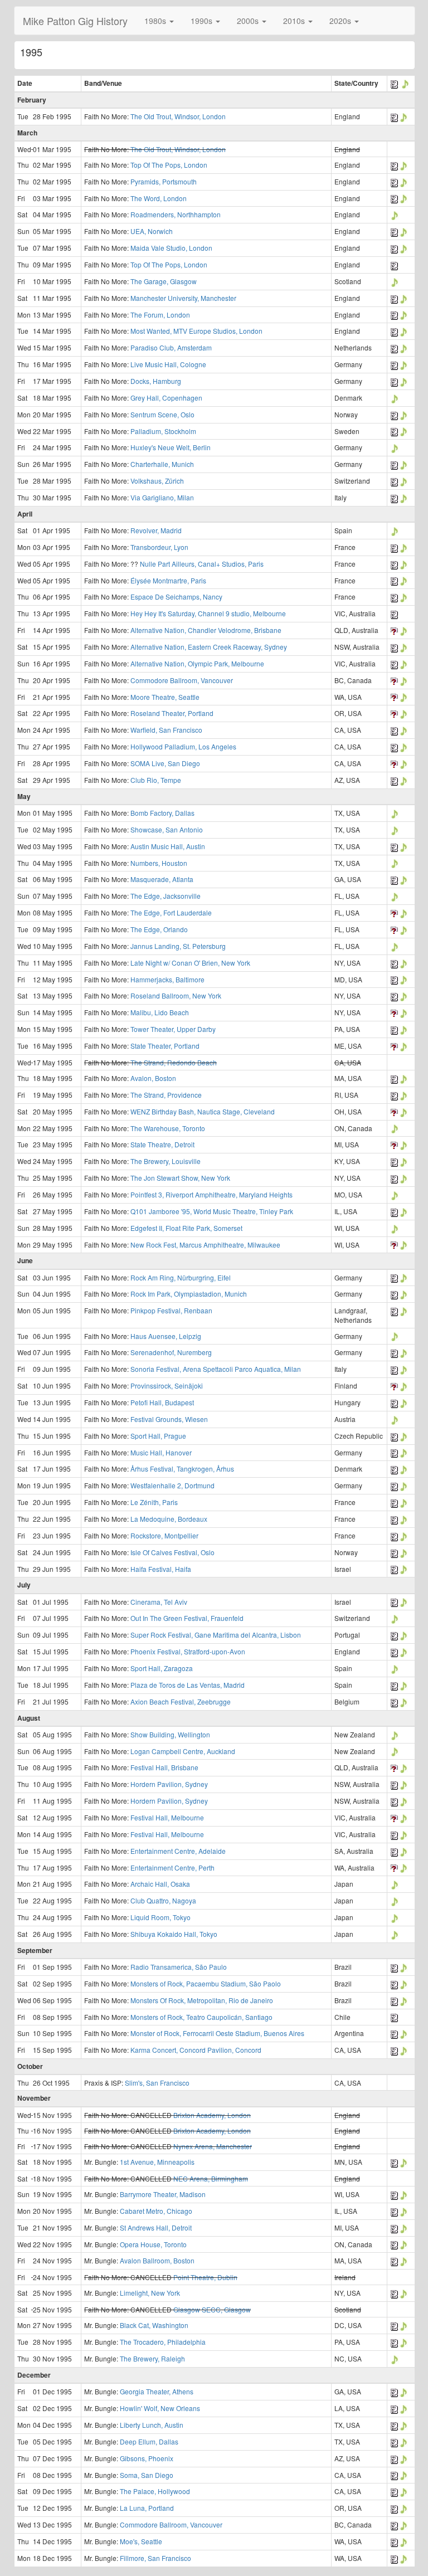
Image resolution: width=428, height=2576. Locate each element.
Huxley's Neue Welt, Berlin (171, 447)
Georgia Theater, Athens (157, 2391)
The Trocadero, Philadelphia (163, 2342)
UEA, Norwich (152, 231)
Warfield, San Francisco (166, 730)
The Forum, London (160, 315)
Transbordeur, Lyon (159, 547)
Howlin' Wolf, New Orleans (160, 2408)
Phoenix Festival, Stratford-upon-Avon (188, 1651)
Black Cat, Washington (154, 2325)
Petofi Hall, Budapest (162, 1402)
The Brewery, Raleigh (152, 2358)
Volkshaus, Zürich (157, 481)
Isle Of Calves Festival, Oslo (172, 1552)
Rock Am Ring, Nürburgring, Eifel (181, 1277)
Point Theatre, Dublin (205, 2277)
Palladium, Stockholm (163, 431)
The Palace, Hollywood (155, 2491)
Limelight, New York (150, 2293)
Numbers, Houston (159, 863)
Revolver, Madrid (156, 530)
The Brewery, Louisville (166, 1161)
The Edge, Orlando (159, 929)
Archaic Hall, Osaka (160, 1884)
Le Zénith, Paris (154, 1502)
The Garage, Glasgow (164, 281)
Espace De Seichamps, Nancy (176, 596)
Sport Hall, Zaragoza (162, 1668)
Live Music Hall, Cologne (168, 364)
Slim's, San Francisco (157, 2083)
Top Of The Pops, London (169, 165)
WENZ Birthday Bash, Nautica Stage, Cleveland (203, 1111)
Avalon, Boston (153, 1078)
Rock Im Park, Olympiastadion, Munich (189, 1294)
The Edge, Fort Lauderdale (171, 912)
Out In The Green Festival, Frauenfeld (187, 1618)
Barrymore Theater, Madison (163, 2194)
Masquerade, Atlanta (162, 879)
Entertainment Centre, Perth (172, 1868)
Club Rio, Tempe (156, 780)
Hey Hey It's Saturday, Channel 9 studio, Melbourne (208, 613)
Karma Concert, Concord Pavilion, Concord (196, 2050)
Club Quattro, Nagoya (163, 1900)
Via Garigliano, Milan (162, 497)
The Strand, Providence (166, 1095)
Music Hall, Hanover (161, 1452)
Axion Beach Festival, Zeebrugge (181, 1701)
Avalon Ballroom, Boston (157, 2260)
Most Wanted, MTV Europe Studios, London (196, 331)
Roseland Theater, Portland (172, 713)
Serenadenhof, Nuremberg (171, 1352)
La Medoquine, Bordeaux (169, 1519)
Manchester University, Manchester (183, 298)
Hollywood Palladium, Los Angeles (183, 746)
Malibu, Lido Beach (160, 1012)
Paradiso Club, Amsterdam (171, 347)
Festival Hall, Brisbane (164, 1767)
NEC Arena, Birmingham (211, 2178)
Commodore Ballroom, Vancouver (182, 680)
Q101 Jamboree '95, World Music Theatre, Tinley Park (212, 1211)
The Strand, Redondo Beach (174, 1062)
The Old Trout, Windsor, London (178, 116)
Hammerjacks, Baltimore (167, 979)
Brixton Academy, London (212, 2115)
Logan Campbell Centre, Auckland (183, 1751)
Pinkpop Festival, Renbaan (171, 1310)
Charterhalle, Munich (162, 464)
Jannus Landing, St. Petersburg (178, 946)
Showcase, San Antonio (167, 829)
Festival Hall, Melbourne (167, 1817)
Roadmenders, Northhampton (176, 214)
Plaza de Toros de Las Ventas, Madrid (188, 1685)
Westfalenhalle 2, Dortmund (172, 1485)
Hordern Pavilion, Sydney (169, 1784)
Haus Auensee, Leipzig (166, 1336)
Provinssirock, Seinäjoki (167, 1386)
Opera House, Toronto (153, 2244)
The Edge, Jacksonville (166, 896)
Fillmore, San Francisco (155, 2558)
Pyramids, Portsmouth (164, 181)
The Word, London (159, 198)
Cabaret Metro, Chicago (156, 2211)
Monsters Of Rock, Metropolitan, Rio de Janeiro (202, 2000)
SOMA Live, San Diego (165, 763)
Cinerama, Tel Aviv (159, 1602)
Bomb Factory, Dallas (162, 813)
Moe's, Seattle (141, 2541)
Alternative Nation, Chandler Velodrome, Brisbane (206, 630)
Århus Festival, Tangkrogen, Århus (182, 1469)
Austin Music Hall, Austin (168, 846)
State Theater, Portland (165, 1046)
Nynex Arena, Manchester (213, 2146)
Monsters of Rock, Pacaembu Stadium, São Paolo (206, 1983)
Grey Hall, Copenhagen (166, 398)
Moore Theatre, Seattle (165, 697)
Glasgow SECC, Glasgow (212, 2309)
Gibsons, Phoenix (147, 2458)
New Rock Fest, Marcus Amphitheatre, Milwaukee (205, 1245)
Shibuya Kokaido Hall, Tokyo (174, 1934)
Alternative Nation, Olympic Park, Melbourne (197, 663)
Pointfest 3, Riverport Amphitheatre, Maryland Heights (211, 1194)
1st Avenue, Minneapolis (157, 2162)
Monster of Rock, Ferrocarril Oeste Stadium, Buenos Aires (217, 2033)
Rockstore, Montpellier (164, 1535)
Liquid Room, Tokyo (160, 1917)
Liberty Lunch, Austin (152, 2425)
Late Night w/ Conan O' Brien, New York (190, 963)
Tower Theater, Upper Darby (173, 1029)
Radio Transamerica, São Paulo (179, 1967)
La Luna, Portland (147, 2508)
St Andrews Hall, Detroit (156, 2227)
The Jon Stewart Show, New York (180, 1178)
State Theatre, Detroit (162, 1144)
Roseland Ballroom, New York (176, 995)
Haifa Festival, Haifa (161, 1569)
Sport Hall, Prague (158, 1436)
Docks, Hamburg (156, 381)
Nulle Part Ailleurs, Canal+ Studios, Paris (202, 564)
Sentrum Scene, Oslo (162, 414)
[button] (159, 21)
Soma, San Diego (147, 2475)
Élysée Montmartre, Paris (168, 580)
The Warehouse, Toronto (168, 1128)
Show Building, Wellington (170, 1734)
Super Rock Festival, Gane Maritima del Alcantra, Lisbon (216, 1635)
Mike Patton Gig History (75, 21)
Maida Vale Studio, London (171, 248)
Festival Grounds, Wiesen (169, 1419)
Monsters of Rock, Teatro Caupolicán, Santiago (201, 2017)
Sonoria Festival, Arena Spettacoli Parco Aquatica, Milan (216, 1369)
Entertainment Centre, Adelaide (178, 1851)
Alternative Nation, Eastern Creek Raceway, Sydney (209, 647)
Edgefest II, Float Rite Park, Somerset (186, 1228)
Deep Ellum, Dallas (149, 2441)
